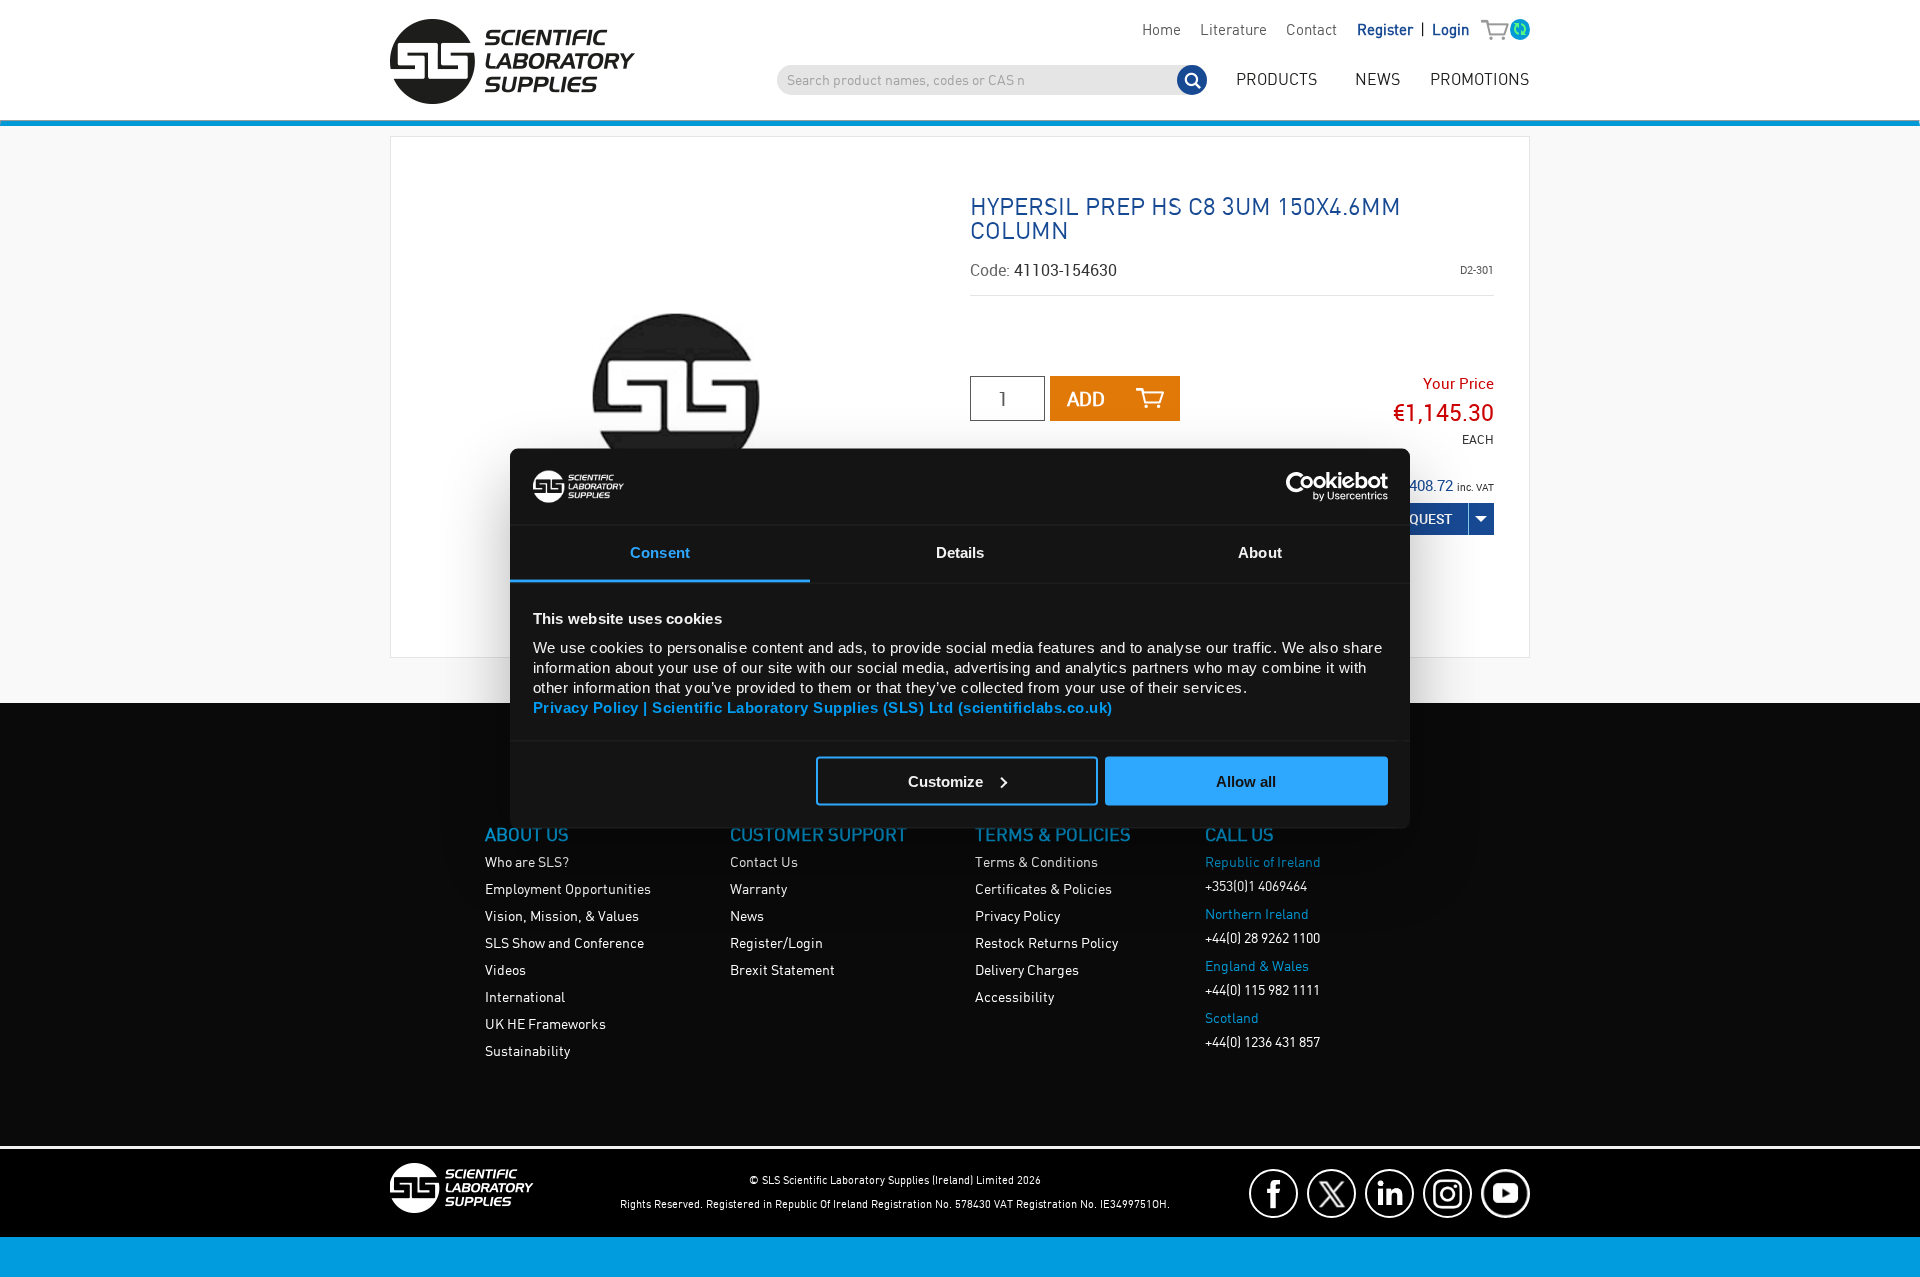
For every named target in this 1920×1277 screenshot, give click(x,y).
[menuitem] (1161, 31)
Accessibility (1014, 998)
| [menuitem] (1413, 30)
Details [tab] (960, 552)
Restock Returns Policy (1046, 944)
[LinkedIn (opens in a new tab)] (1389, 1193)
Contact (1311, 31)
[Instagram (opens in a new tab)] (1447, 1193)
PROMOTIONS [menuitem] (1479, 80)
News (747, 917)
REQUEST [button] (1422, 518)
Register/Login (776, 944)
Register (1387, 31)
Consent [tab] (660, 552)
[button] (1499, 31)
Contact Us (764, 863)
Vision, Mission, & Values (562, 917)
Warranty (758, 890)
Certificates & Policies (1043, 890)
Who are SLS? (527, 863)
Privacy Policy (1017, 917)
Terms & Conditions (1036, 863)
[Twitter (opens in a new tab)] (1331, 1193)
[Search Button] (1192, 80)
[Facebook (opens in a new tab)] (1273, 1193)
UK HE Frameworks (545, 1025)
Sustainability (527, 1052)
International (525, 998)
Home (1161, 31)
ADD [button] (1086, 398)
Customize (945, 780)
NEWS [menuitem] (1377, 80)
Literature (1233, 31)
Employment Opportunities (568, 890)
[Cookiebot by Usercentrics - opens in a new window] (1300, 486)
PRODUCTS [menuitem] (1276, 80)
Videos (505, 971)
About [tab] (1260, 552)
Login (1450, 31)
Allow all (1246, 780)
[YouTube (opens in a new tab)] (1505, 1193)
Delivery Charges (1027, 971)
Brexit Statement (782, 971)
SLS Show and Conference (564, 944)
